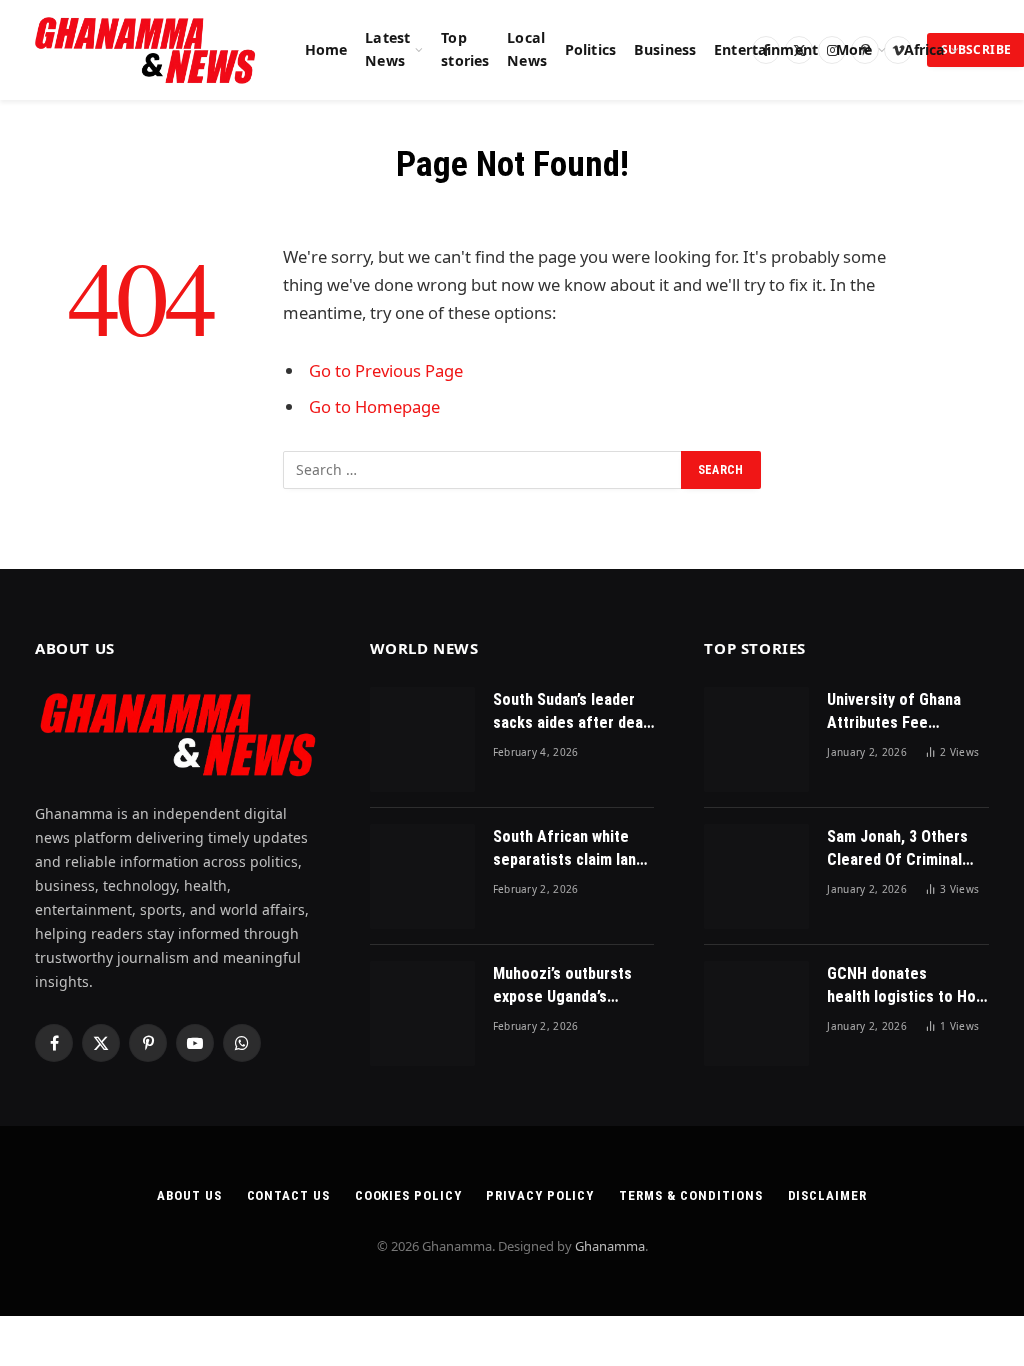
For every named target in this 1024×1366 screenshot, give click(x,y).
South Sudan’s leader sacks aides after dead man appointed (572, 712)
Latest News (387, 49)
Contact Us (288, 1195)
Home (326, 49)
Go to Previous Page (386, 370)
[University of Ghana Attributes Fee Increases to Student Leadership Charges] (756, 739)
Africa (925, 49)
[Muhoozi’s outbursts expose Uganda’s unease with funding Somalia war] (422, 1013)
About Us (189, 1195)
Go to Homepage (374, 406)
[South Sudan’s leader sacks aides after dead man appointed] (422, 739)
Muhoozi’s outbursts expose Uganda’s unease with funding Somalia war (562, 986)
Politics (590, 49)
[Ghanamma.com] (145, 50)
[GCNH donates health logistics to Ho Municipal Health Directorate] (756, 1013)
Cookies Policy (408, 1195)
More (854, 49)
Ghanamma (610, 1246)
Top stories (465, 49)
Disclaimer (827, 1195)
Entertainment (766, 49)
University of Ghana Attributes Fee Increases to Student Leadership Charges (899, 712)
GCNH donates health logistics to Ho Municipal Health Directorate (901, 986)
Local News (527, 49)
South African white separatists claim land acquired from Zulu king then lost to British (568, 849)
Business (665, 49)
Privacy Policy (540, 1195)
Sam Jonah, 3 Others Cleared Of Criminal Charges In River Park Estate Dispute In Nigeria (901, 849)
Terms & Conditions (690, 1195)
